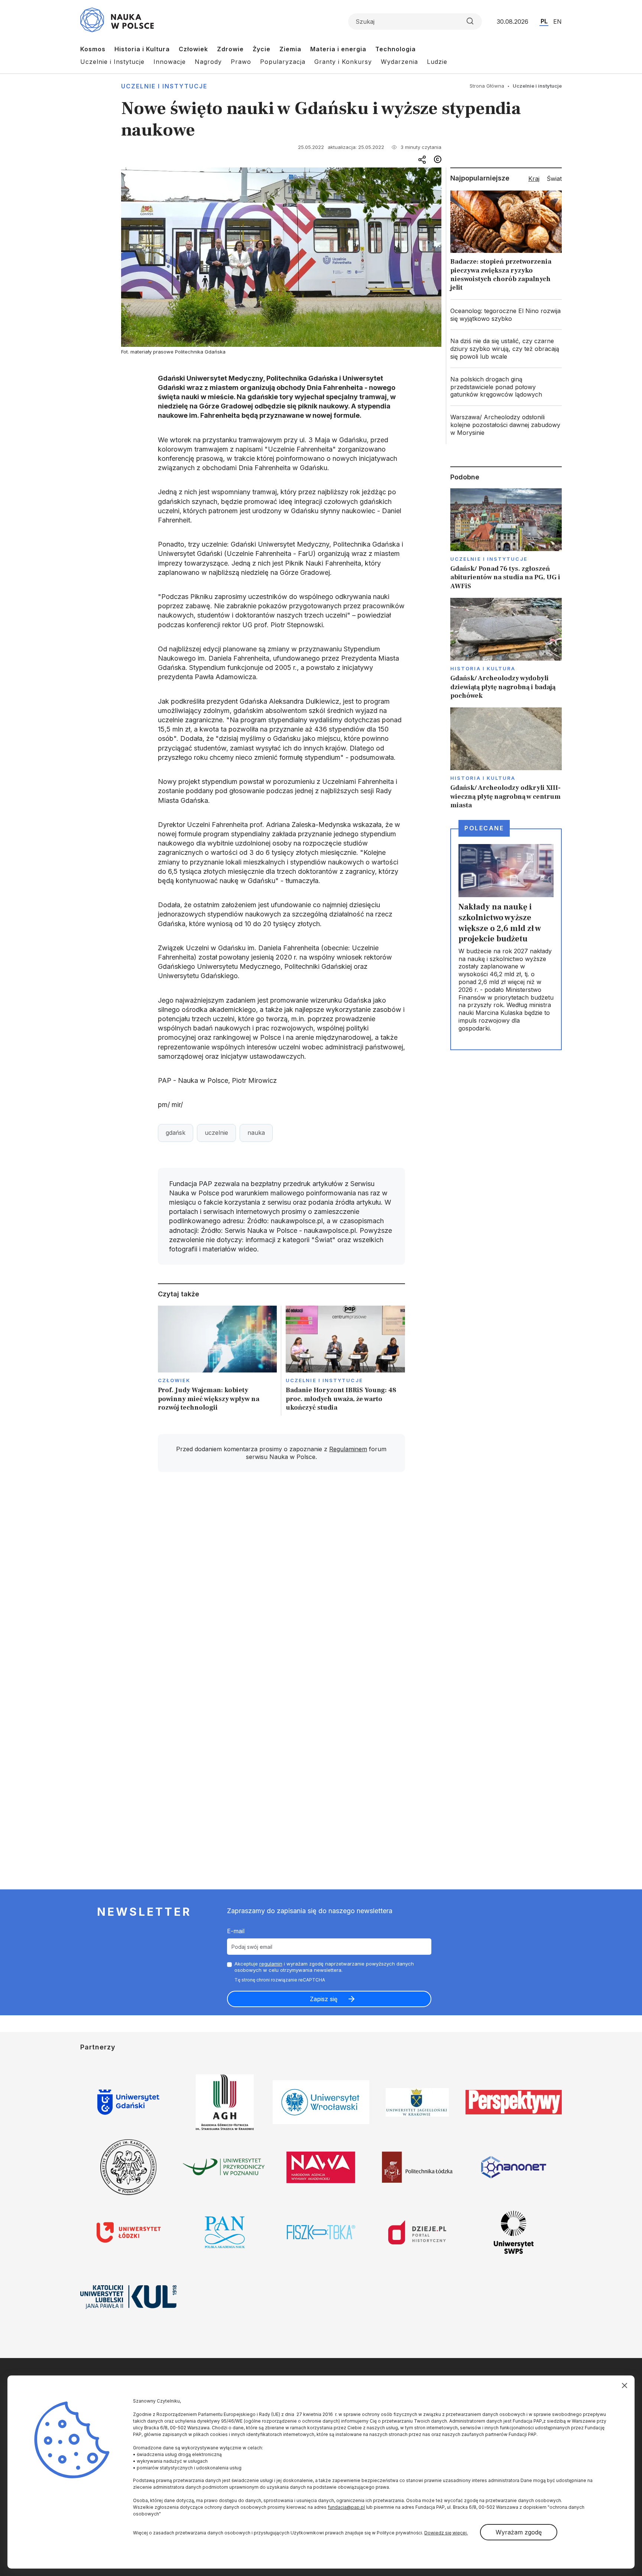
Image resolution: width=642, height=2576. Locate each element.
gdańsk (176, 1133)
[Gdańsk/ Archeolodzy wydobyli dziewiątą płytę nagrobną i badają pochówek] (506, 649)
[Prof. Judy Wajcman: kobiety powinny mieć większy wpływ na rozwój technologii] (218, 1361)
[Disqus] (281, 1583)
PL (544, 21)
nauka (256, 1133)
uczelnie (216, 1133)
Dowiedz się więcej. (446, 2533)
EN (557, 22)
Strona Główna (487, 86)
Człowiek (193, 49)
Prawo (241, 62)
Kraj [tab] (534, 179)
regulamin (271, 1964)
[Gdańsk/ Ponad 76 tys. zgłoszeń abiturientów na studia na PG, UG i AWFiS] (506, 539)
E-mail (236, 1931)
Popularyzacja (283, 62)
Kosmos (93, 49)
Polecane (484, 828)
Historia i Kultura (142, 49)
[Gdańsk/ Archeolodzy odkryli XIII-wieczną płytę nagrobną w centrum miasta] (506, 758)
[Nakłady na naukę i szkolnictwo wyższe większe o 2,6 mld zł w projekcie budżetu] (506, 939)
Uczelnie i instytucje (164, 86)
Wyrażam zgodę (519, 2532)
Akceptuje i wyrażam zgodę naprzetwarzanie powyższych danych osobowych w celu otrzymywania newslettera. (324, 1967)
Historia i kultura (483, 668)
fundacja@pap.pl (346, 2507)
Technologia (395, 49)
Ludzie (437, 62)
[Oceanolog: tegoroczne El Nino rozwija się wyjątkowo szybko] (506, 315)
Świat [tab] (554, 179)
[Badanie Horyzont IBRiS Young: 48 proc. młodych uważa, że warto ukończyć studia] (345, 1361)
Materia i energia (338, 49)
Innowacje (170, 62)
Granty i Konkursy (343, 62)
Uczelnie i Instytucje (112, 62)
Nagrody (208, 62)
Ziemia (290, 49)
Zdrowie (230, 49)
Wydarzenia (399, 62)
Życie (262, 49)
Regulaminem (348, 1449)
